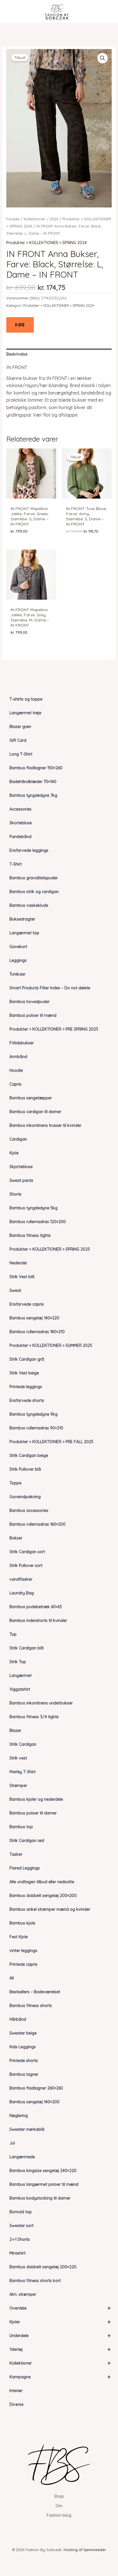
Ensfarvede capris (27, 1304)
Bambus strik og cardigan (34, 892)
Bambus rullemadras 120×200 (38, 1222)
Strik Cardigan (23, 1744)
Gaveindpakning (25, 1497)
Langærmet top (24, 933)
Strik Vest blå (22, 1277)
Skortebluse (21, 823)
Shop (59, 2496)
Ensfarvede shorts (27, 1400)
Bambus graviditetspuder (34, 878)
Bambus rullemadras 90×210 (36, 1428)
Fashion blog (59, 2515)
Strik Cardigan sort (27, 1552)
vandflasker (21, 1579)
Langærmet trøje (25, 713)
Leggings (18, 960)
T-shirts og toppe (26, 699)
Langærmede (22, 2157)
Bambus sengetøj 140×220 (34, 1318)
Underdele (60, 2335)
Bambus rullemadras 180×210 (37, 1332)
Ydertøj (60, 2349)
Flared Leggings (25, 1868)
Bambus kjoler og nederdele (36, 1799)
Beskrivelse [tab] (17, 354)
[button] (103, 58)
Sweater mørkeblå (27, 2129)
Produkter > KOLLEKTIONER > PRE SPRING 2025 (54, 1029)
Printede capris (23, 1964)
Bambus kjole (22, 1923)
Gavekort (18, 947)
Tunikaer (17, 974)
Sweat (15, 1290)
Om (59, 2506)
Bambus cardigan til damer (35, 1112)
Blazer (15, 1731)
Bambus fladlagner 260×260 (36, 2088)
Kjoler (60, 2322)
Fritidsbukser (22, 1043)
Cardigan (18, 1139)
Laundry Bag (22, 1593)
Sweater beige (23, 2033)
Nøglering (19, 2116)
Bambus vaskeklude (29, 905)
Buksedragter (22, 919)
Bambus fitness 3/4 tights (34, 1717)
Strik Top (18, 1662)
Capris (15, 1084)
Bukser (16, 1538)
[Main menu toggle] (13, 12)
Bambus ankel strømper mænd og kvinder (50, 1909)
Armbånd (18, 1057)
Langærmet (20, 1676)
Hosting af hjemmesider (85, 2550)
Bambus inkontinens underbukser (41, 1703)
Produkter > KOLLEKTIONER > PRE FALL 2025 (51, 1442)
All (12, 1978)
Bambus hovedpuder (29, 1002)
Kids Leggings (23, 2047)
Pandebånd (20, 837)
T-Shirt (16, 864)
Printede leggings (26, 1387)
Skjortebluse (21, 1167)
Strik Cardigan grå (27, 1359)
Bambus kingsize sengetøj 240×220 (43, 2171)
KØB (20, 325)
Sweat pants (21, 1180)
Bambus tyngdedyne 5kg (34, 1208)
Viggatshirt (20, 1689)
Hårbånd (18, 2019)
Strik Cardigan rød (27, 1841)
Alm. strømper (23, 2294)
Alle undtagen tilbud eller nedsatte (42, 1882)
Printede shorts (24, 2061)
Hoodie (16, 1070)
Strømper (18, 1786)
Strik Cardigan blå (26, 1648)
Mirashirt (17, 2253)
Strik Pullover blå (25, 1469)
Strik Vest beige (24, 1373)
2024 (54, 219)
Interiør (16, 2391)
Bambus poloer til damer (33, 1813)
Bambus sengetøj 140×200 (35, 2102)
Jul (12, 2143)
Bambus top (21, 1827)
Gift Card (18, 740)
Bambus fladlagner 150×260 (36, 768)
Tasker (16, 1854)
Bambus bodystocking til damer (40, 2198)
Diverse (16, 2404)
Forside (13, 219)
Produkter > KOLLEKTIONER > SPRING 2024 (47, 243)
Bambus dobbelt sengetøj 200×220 (43, 2267)
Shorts (15, 1194)
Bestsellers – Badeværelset (35, 1992)
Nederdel (18, 1263)
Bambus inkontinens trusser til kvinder (45, 1125)
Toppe (15, 1483)
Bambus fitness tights (30, 1235)
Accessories (20, 809)
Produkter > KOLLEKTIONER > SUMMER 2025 (51, 1345)
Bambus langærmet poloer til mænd (44, 2184)
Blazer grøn (20, 727)
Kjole (14, 1153)
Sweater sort (21, 2226)
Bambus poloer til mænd (33, 1015)
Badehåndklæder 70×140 (33, 782)
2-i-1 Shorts (20, 2239)
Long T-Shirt (21, 754)
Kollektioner (60, 2363)
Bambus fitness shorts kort (35, 2281)
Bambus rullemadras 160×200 (38, 1524)
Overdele (60, 2308)
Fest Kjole (19, 1937)
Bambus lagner (24, 2074)
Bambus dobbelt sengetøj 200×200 (43, 1896)
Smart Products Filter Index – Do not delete (50, 988)
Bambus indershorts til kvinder (38, 1620)
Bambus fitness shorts (31, 2006)
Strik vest (18, 1758)
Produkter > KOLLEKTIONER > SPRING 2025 (50, 1249)
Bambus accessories (29, 1510)
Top (13, 1634)
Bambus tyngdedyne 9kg (34, 1414)
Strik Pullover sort (26, 1565)
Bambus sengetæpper (31, 1098)
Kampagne (60, 2377)
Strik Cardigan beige (29, 1455)
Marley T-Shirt (22, 1772)
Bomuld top (21, 2212)
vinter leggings (23, 1951)
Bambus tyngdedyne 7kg (33, 795)
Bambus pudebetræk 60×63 (36, 1607)
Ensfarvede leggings (29, 850)
